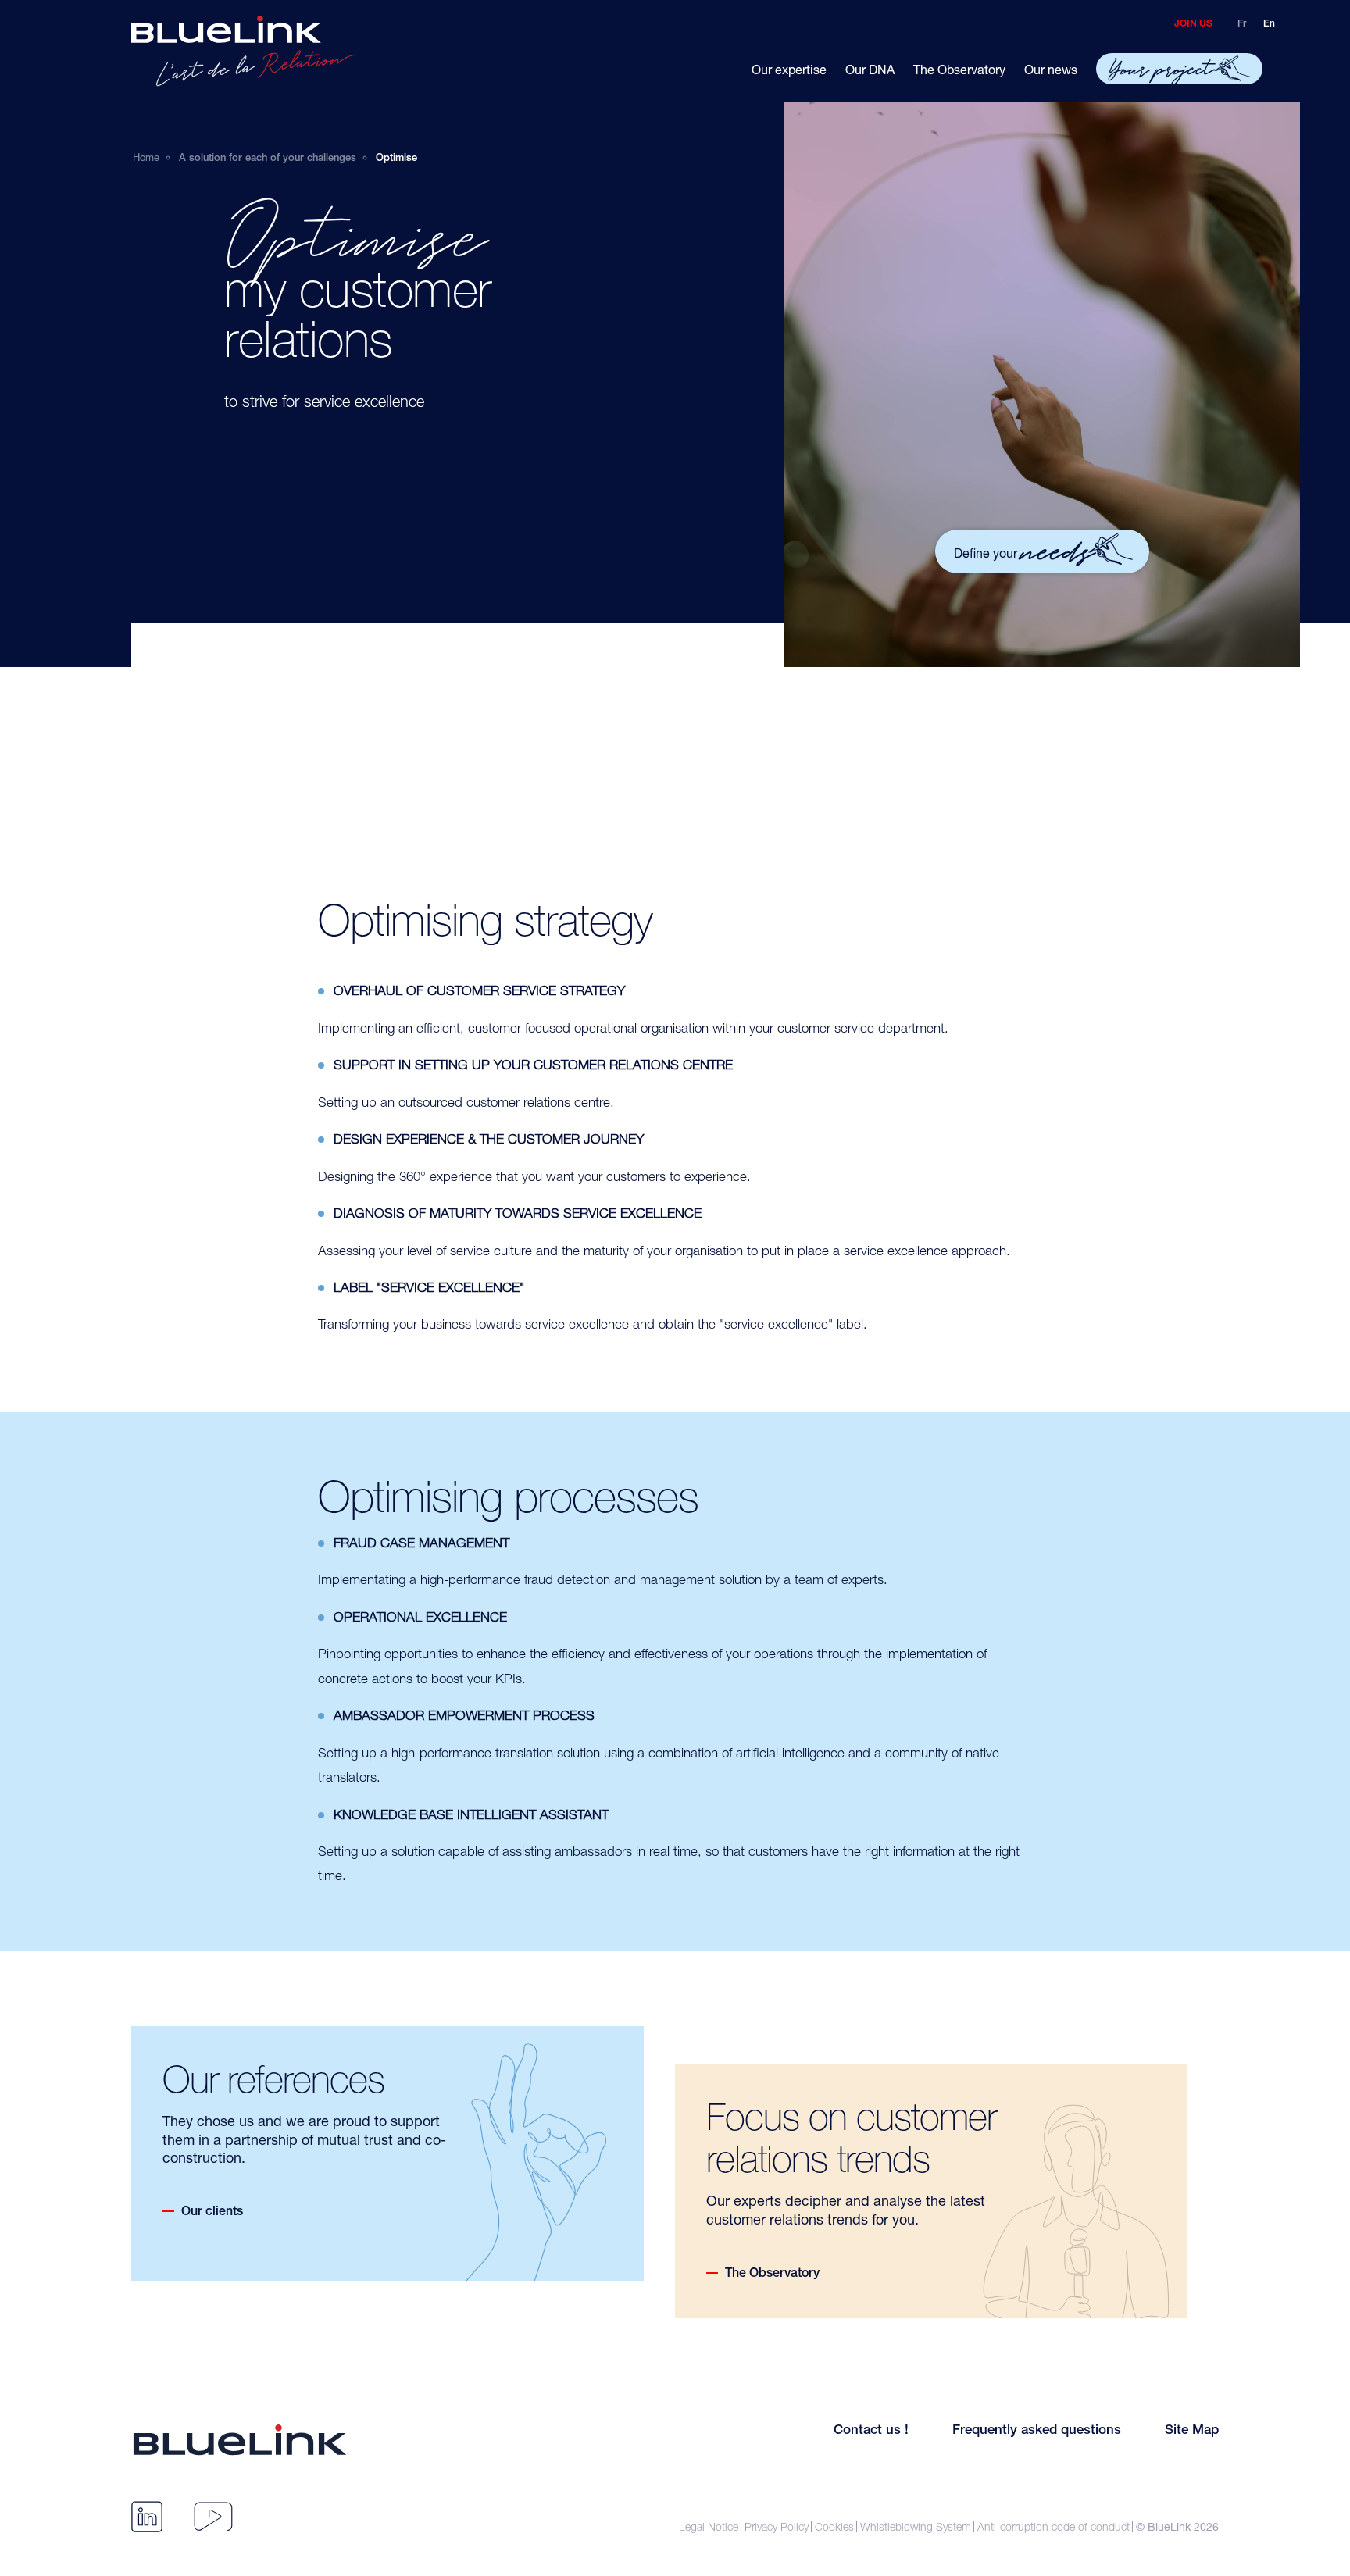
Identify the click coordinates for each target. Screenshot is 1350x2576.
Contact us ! (871, 2431)
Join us (1193, 24)
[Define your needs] (891, 478)
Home (146, 157)
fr (1242, 24)
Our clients (212, 2213)
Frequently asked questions (1037, 2431)
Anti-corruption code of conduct (1054, 2527)
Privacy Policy (777, 2527)
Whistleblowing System (916, 2527)
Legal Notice (709, 2527)
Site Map (1192, 2431)
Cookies (834, 2527)
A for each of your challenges (268, 159)
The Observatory (772, 2275)
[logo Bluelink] (243, 51)
